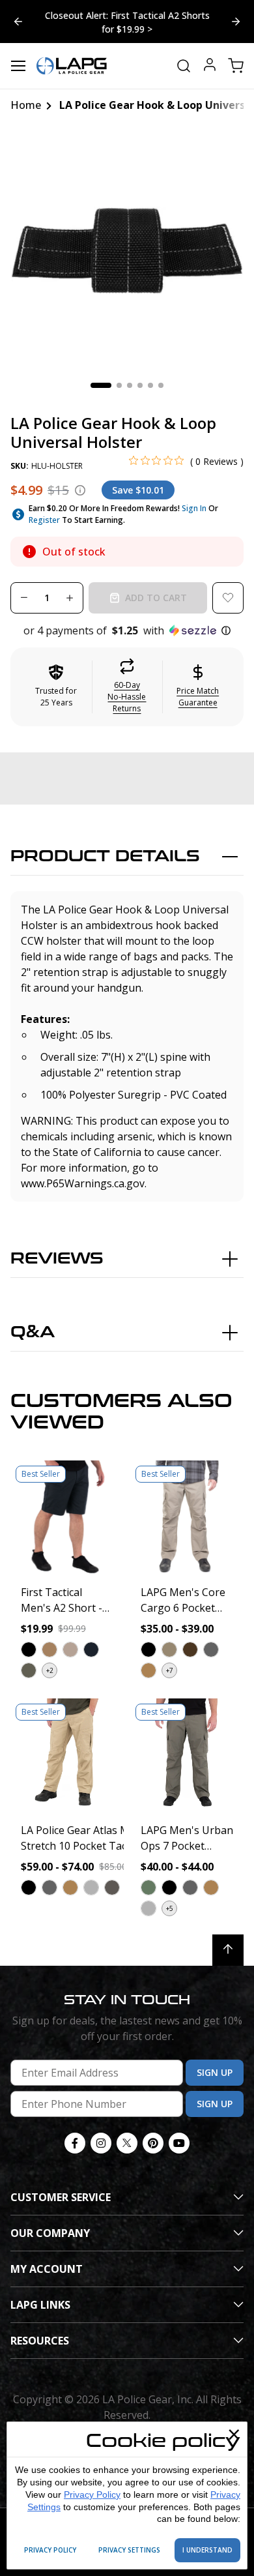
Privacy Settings (129, 2550)
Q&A (33, 1332)
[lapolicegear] (72, 66)
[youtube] (179, 2143)
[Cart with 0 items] (236, 66)
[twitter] (127, 2143)
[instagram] (101, 2143)
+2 (50, 1670)
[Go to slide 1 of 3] (236, 22)
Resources (40, 2341)
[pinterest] (153, 2143)
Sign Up (215, 2072)
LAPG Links (40, 2305)
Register (44, 520)
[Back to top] (228, 1950)
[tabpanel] (127, 250)
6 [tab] (161, 385)
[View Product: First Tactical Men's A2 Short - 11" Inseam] (67, 1517)
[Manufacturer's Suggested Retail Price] (80, 490)
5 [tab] (150, 385)
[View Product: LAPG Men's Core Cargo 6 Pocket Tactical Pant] (187, 1517)
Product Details (105, 856)
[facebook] (75, 2143)
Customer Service (61, 2197)
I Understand (207, 2550)
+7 (170, 1670)
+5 (170, 1908)
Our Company (50, 2233)
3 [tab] (130, 385)
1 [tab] (101, 385)
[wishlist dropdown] (228, 598)
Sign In (194, 508)
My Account (47, 2269)
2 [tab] (119, 385)
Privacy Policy (92, 2495)
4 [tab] (140, 385)
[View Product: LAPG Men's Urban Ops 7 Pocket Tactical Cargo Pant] (187, 1755)
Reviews (57, 1259)
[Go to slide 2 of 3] (18, 22)
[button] (127, 630)
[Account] (210, 66)
